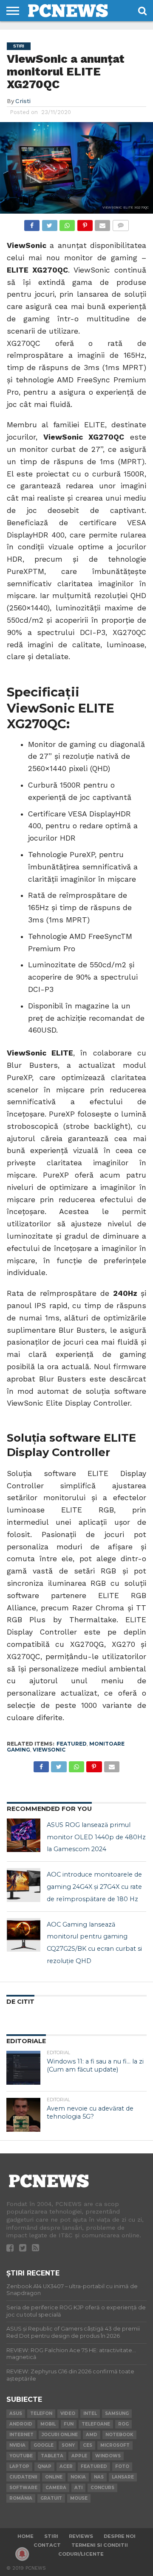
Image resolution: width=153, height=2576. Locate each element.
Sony (68, 2445)
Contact (47, 2545)
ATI (78, 2488)
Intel (90, 2413)
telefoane (96, 2424)
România (21, 2498)
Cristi (23, 101)
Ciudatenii (23, 2477)
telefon (41, 2413)
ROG (123, 2424)
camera (56, 2488)
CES (88, 2445)
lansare (123, 2477)
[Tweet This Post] (49, 223)
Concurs (102, 2488)
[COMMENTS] (120, 223)
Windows (108, 2456)
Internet (21, 2435)
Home (25, 2536)
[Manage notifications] (22, 2554)
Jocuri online (60, 2435)
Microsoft (115, 2445)
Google (44, 2445)
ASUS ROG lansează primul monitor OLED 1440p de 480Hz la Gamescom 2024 (96, 1837)
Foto (122, 2466)
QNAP (44, 2466)
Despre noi (120, 2536)
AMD (92, 2435)
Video (68, 2413)
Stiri (51, 2536)
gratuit (51, 2498)
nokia (78, 2477)
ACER (66, 2466)
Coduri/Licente (81, 2554)
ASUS (16, 2413)
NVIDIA (17, 2445)
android (21, 2424)
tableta (52, 2456)
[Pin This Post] (85, 223)
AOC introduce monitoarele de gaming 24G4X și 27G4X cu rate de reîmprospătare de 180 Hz (94, 1887)
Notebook (119, 2435)
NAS (99, 2477)
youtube (21, 2456)
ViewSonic (49, 1750)
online (54, 2477)
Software (23, 2488)
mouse (79, 2498)
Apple (79, 2456)
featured (72, 1744)
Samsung (117, 2413)
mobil (48, 2424)
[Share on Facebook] (32, 223)
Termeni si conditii (100, 2545)
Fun (69, 2424)
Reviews (81, 2536)
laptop (19, 2466)
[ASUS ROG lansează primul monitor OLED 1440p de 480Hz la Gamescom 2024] (24, 1835)
